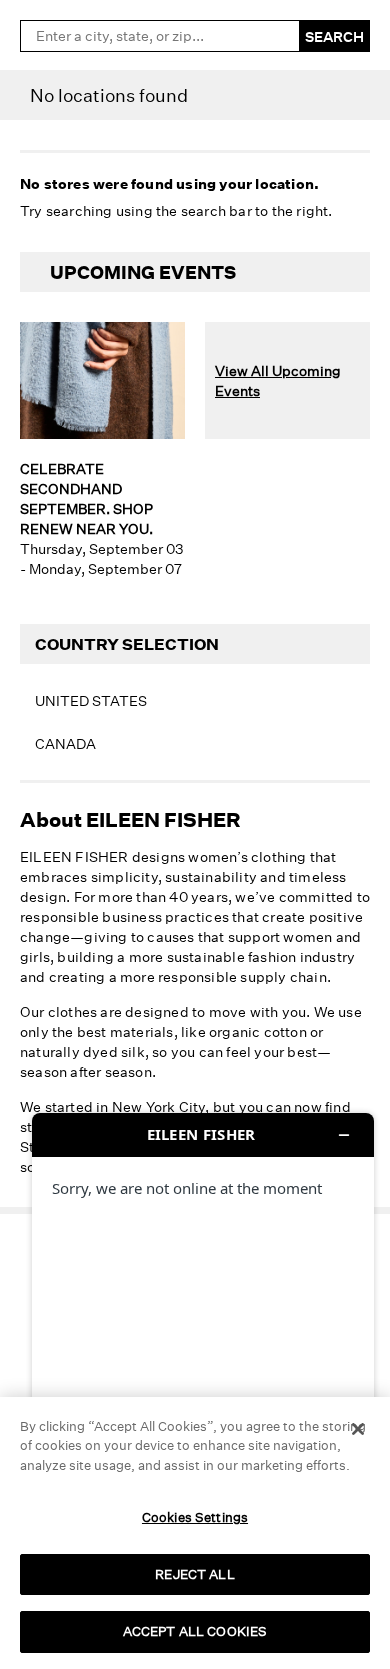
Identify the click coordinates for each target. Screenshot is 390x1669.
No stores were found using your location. (169, 183)
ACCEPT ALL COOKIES (195, 1631)
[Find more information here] (203, 1383)
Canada (65, 743)
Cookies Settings (195, 1517)
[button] (34, 1579)
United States (91, 700)
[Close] (358, 1429)
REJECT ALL (194, 1574)
